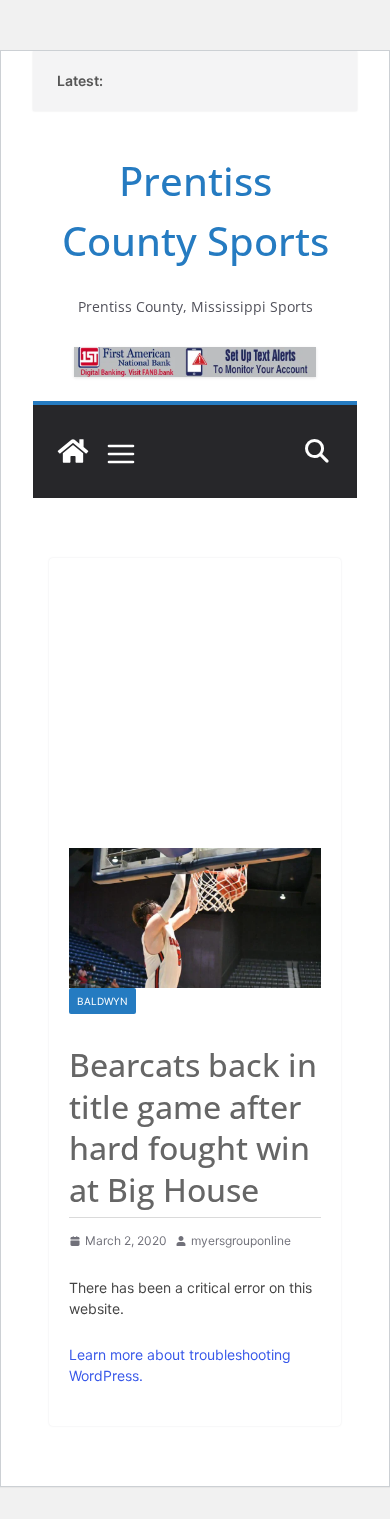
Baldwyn (102, 1001)
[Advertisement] (195, 693)
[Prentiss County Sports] (73, 451)
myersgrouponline (241, 1240)
